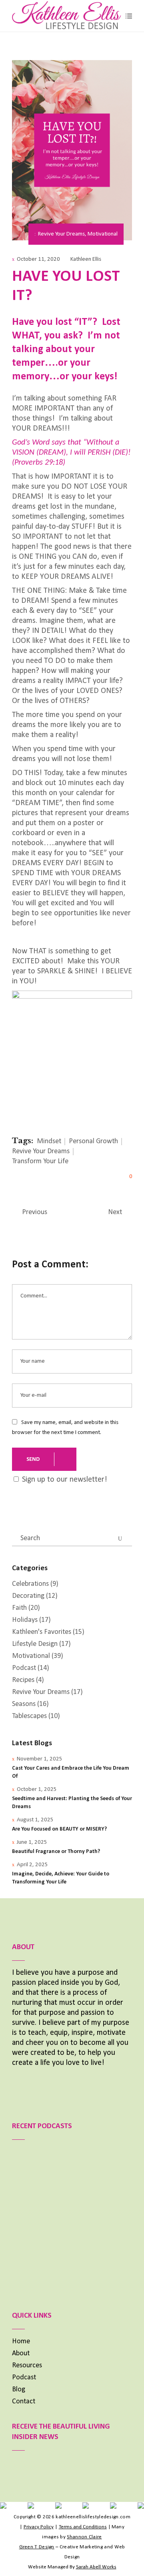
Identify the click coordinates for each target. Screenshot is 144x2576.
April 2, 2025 (32, 1865)
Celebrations (30, 1584)
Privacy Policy (39, 2527)
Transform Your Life (40, 1161)
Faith (19, 1608)
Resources (27, 2366)
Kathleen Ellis (86, 259)
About (21, 2353)
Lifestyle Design (35, 1644)
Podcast (24, 1668)
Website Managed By (72, 2567)
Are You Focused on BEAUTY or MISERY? (59, 1829)
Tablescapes (29, 1716)
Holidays (25, 1620)
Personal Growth (93, 1141)
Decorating (28, 1596)
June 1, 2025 (32, 1842)
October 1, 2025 (37, 1790)
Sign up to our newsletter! (65, 1480)
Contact (24, 2402)
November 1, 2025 (40, 1759)
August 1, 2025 (35, 1820)
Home (21, 2341)
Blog (19, 2390)
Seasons (24, 1704)
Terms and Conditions (83, 2527)
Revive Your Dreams (61, 234)
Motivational (103, 234)
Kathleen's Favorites (42, 1632)
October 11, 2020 (38, 259)
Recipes (23, 1680)
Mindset (49, 1141)
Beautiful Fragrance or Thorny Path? (56, 1852)
